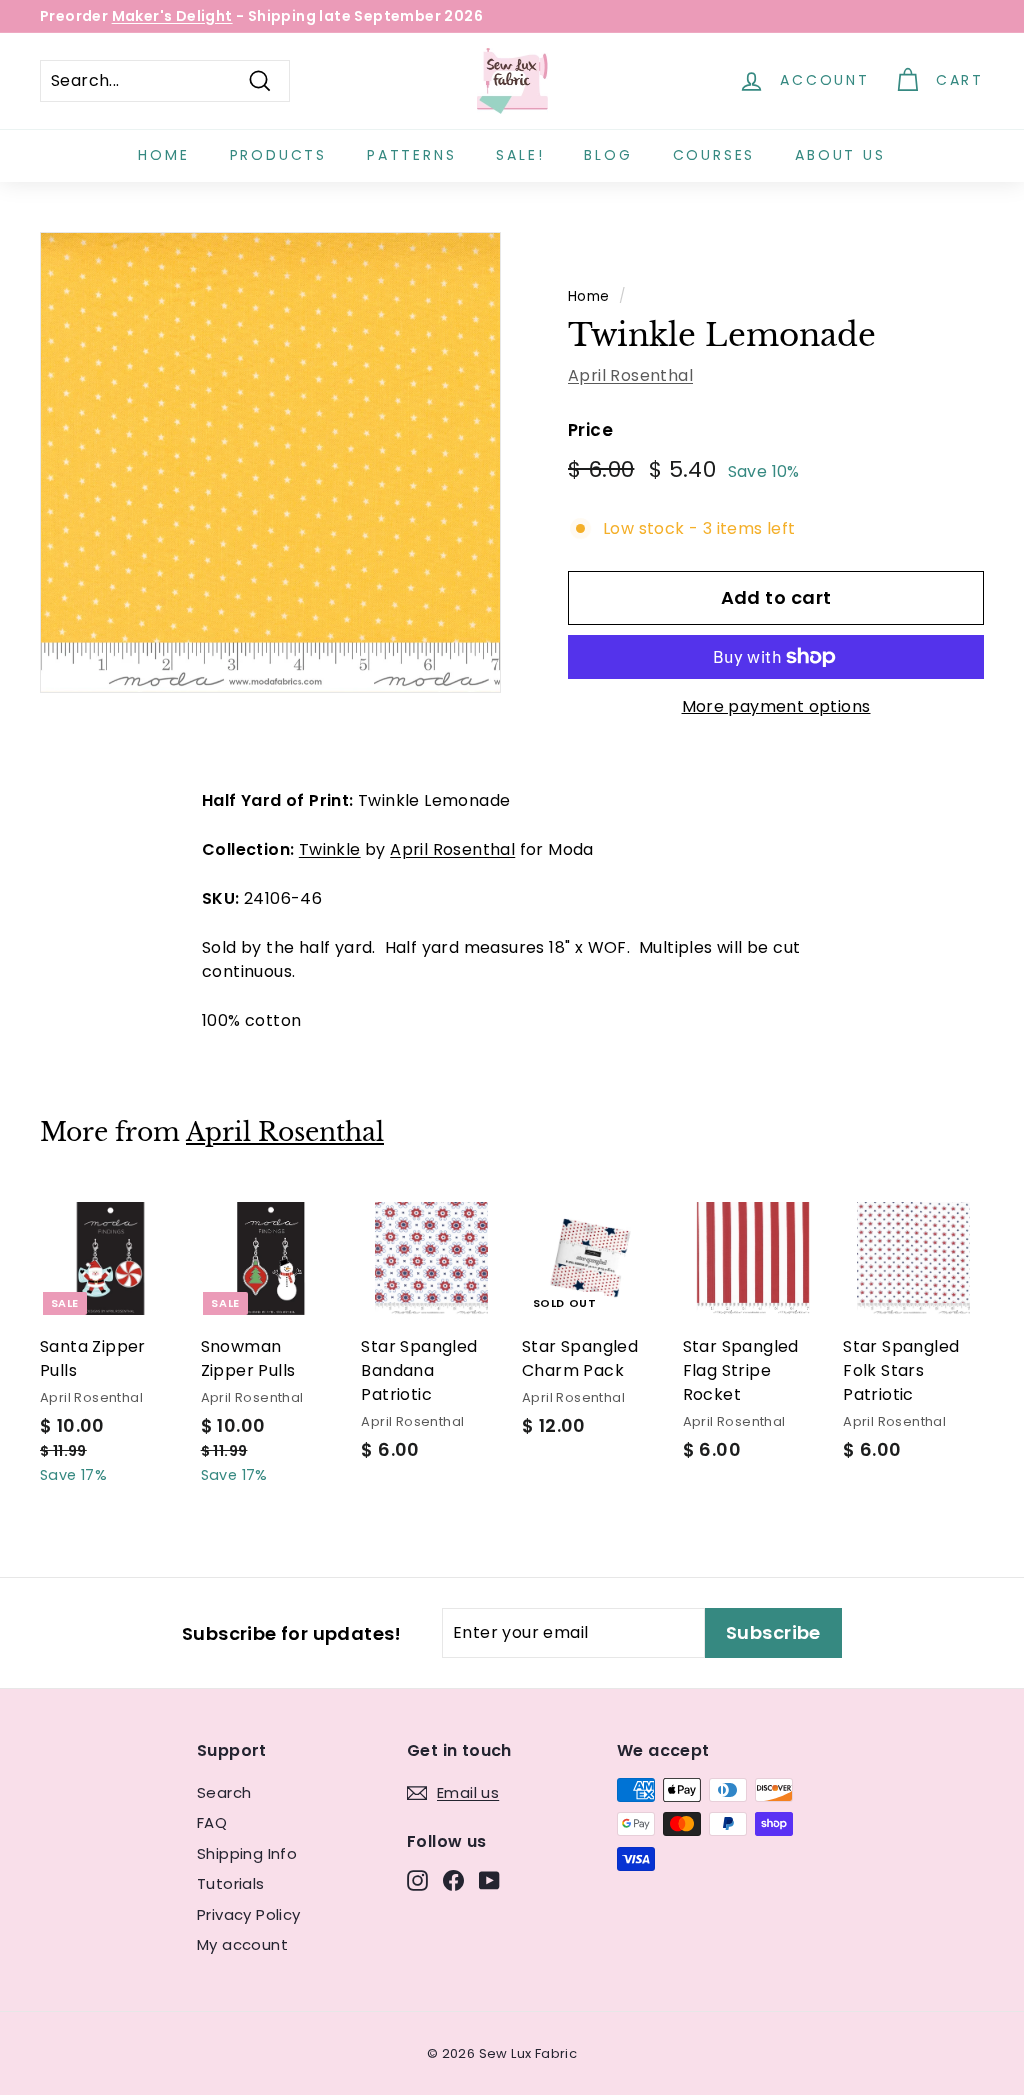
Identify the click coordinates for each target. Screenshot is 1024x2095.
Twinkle (330, 849)
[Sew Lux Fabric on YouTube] (489, 1880)
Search (224, 1792)
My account (242, 1944)
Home (163, 155)
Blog (608, 155)
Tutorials (231, 1883)
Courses (714, 155)
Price (590, 430)
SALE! (520, 155)
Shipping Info (247, 1853)
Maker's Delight (172, 16)
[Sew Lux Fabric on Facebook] (453, 1880)
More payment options (776, 706)
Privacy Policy (249, 1914)
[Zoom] (270, 462)
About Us (840, 155)
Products (278, 155)
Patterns (411, 155)
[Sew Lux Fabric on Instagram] (417, 1880)
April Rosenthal (630, 375)
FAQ (212, 1822)
